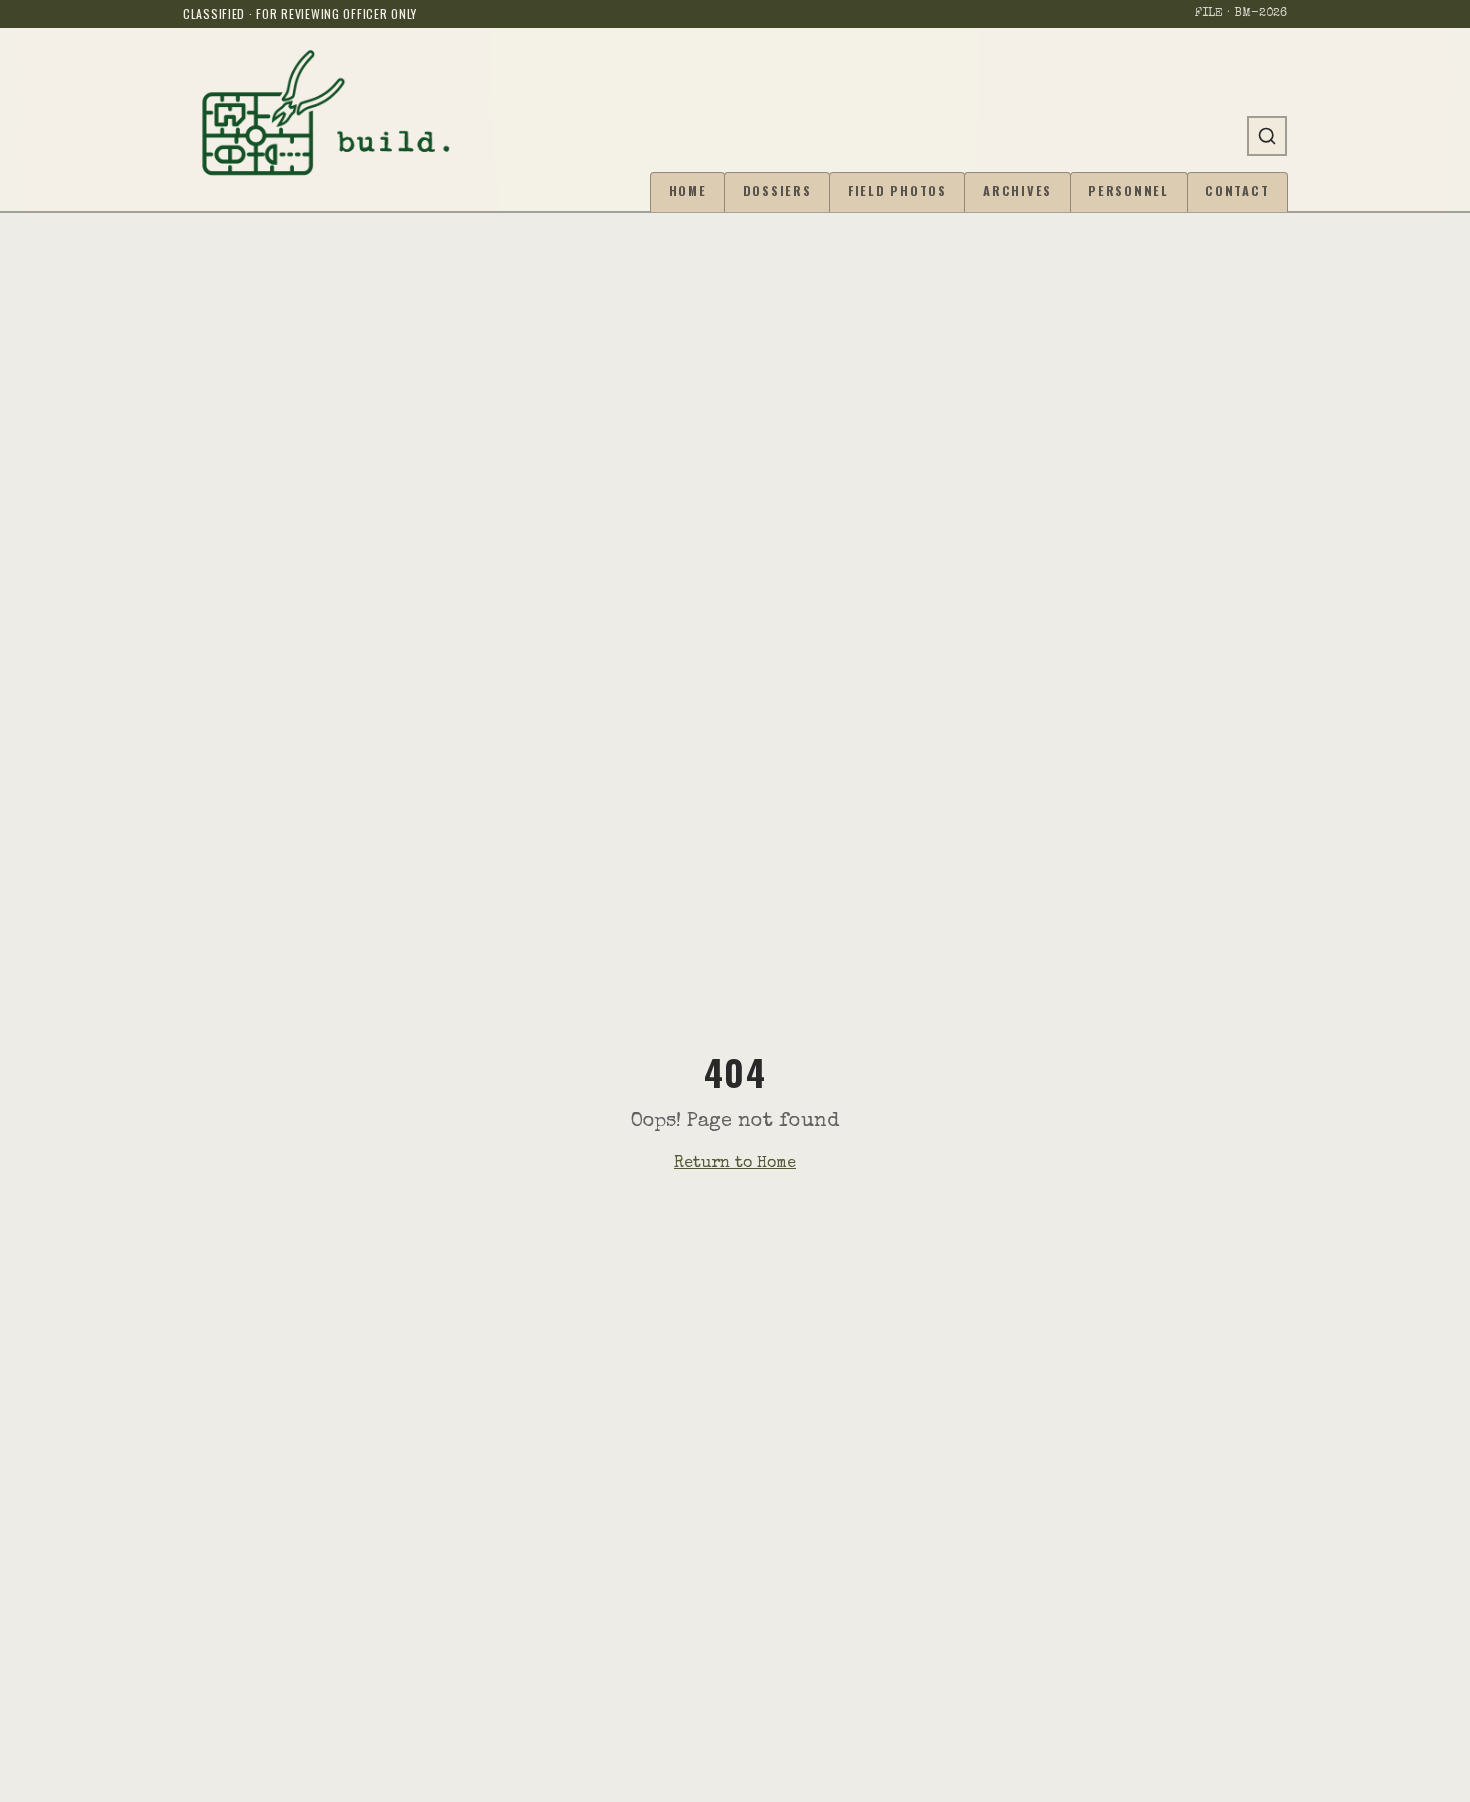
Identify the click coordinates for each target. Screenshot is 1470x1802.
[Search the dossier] (1267, 136)
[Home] (325, 112)
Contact (1237, 190)
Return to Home (735, 1164)
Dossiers (777, 190)
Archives (1017, 190)
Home (688, 190)
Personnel (1128, 190)
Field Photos (897, 190)
